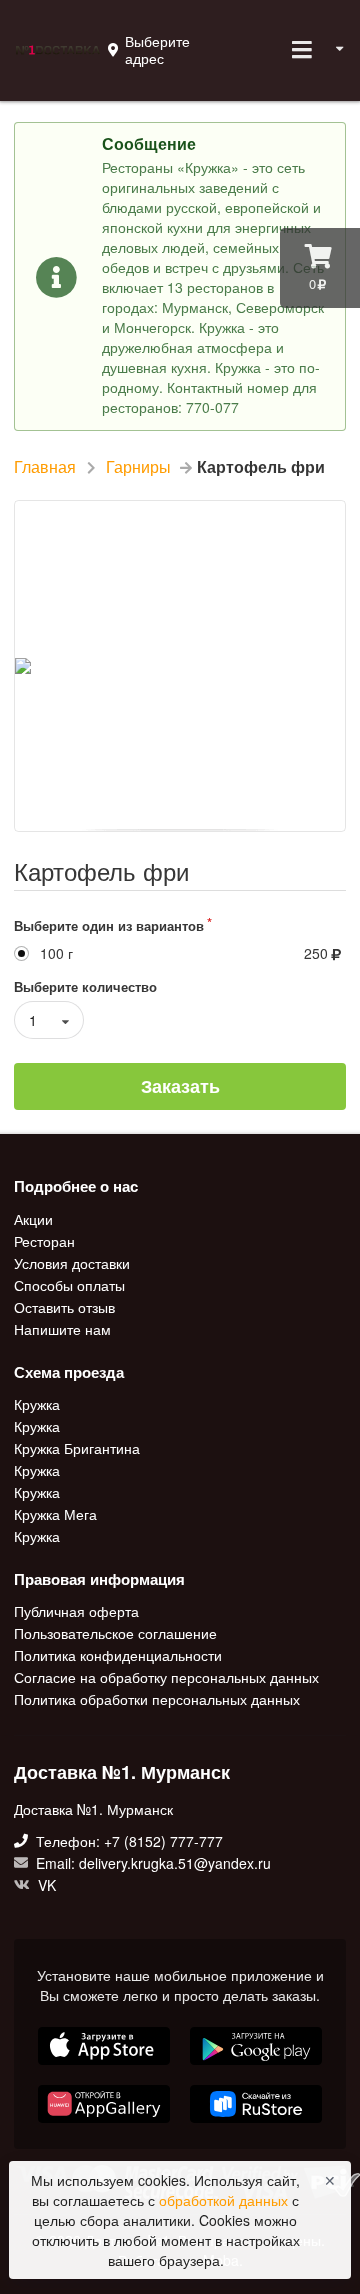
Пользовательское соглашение (115, 1633)
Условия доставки (72, 1263)
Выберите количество (85, 986)
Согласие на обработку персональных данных (166, 1677)
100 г (56, 953)
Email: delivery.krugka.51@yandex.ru (151, 1863)
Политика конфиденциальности (118, 1655)
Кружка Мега (55, 1514)
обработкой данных (225, 2200)
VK (45, 1884)
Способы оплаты (69, 1285)
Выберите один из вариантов (109, 925)
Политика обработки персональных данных (157, 1698)
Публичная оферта (76, 1612)
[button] (106, 2125)
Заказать (180, 1086)
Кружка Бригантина (77, 1448)
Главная (45, 467)
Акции (33, 1220)
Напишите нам (62, 1328)
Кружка (37, 1405)
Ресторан (44, 1241)
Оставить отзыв (64, 1307)
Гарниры (138, 467)
